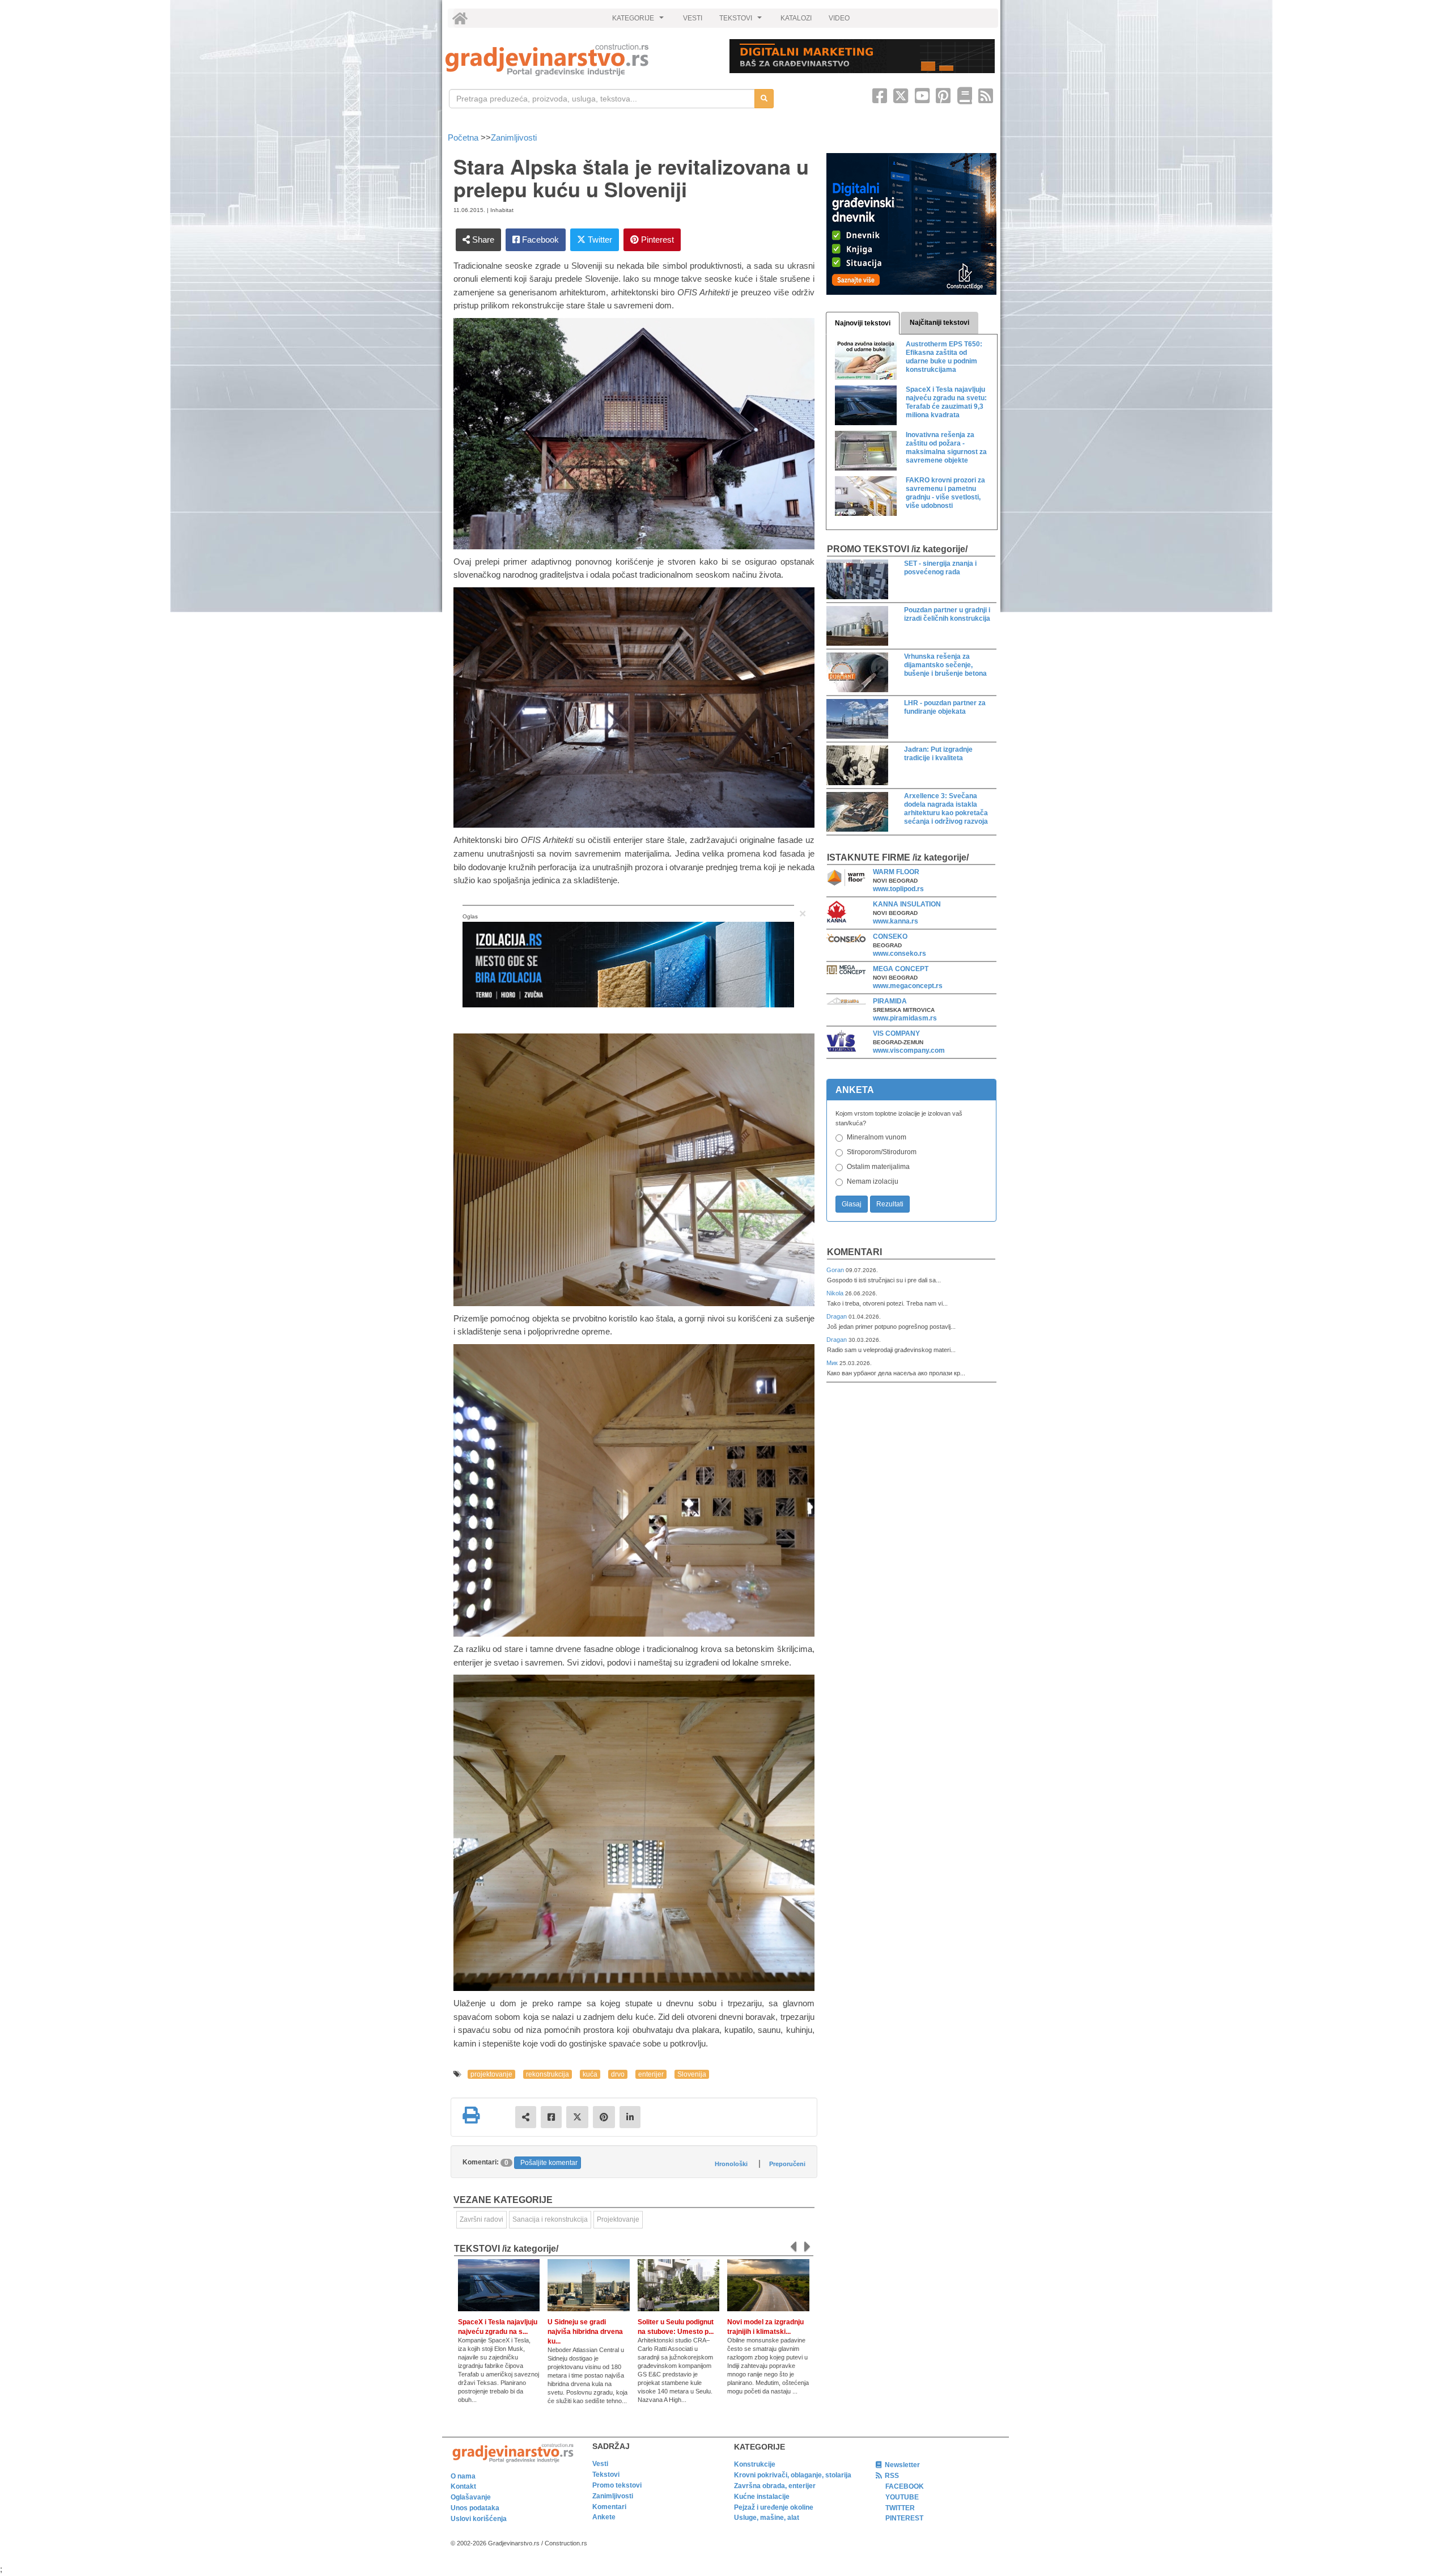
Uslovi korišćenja (479, 2519)
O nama (463, 2476)
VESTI (693, 18)
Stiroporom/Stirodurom (882, 1152)
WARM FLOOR (896, 872)
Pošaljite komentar (549, 2163)
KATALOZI (796, 18)
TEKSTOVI (742, 21)
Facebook (539, 240)
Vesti (600, 2464)
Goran (836, 1270)
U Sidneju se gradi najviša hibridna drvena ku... (585, 2332)
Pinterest (656, 240)
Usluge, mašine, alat (767, 2518)
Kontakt (463, 2486)
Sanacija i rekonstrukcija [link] (550, 2219)
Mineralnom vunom (877, 1137)
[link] (580, 60)
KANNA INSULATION (907, 904)
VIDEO (839, 18)
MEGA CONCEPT (901, 969)
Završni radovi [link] (481, 2219)
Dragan (837, 1316)
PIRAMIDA (890, 1001)
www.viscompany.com (909, 1050)
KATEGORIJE (639, 21)
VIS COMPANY (896, 1033)
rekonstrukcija (548, 2074)
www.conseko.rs (900, 954)
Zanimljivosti (514, 137)
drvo (618, 2074)
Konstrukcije (755, 2464)
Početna (464, 137)
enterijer (651, 2074)
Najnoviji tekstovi (863, 323)
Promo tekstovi (617, 2485)
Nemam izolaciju (873, 1181)
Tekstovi (606, 2475)
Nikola (836, 1293)
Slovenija (692, 2074)
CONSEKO (890, 937)
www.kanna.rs (896, 921)
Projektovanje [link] (618, 2219)
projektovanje (491, 2074)
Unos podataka (475, 2508)
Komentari (854, 1252)
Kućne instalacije (762, 2497)
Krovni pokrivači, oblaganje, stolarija (793, 2475)
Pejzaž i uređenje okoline (774, 2507)
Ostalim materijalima (878, 1167)
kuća (590, 2074)
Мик (833, 1363)
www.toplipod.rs (898, 889)
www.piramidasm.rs (905, 1018)
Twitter (599, 240)
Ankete (604, 2517)
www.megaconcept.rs (908, 986)
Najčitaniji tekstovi (939, 323)
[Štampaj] (471, 2115)
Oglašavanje (471, 2497)
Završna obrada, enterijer (775, 2486)
